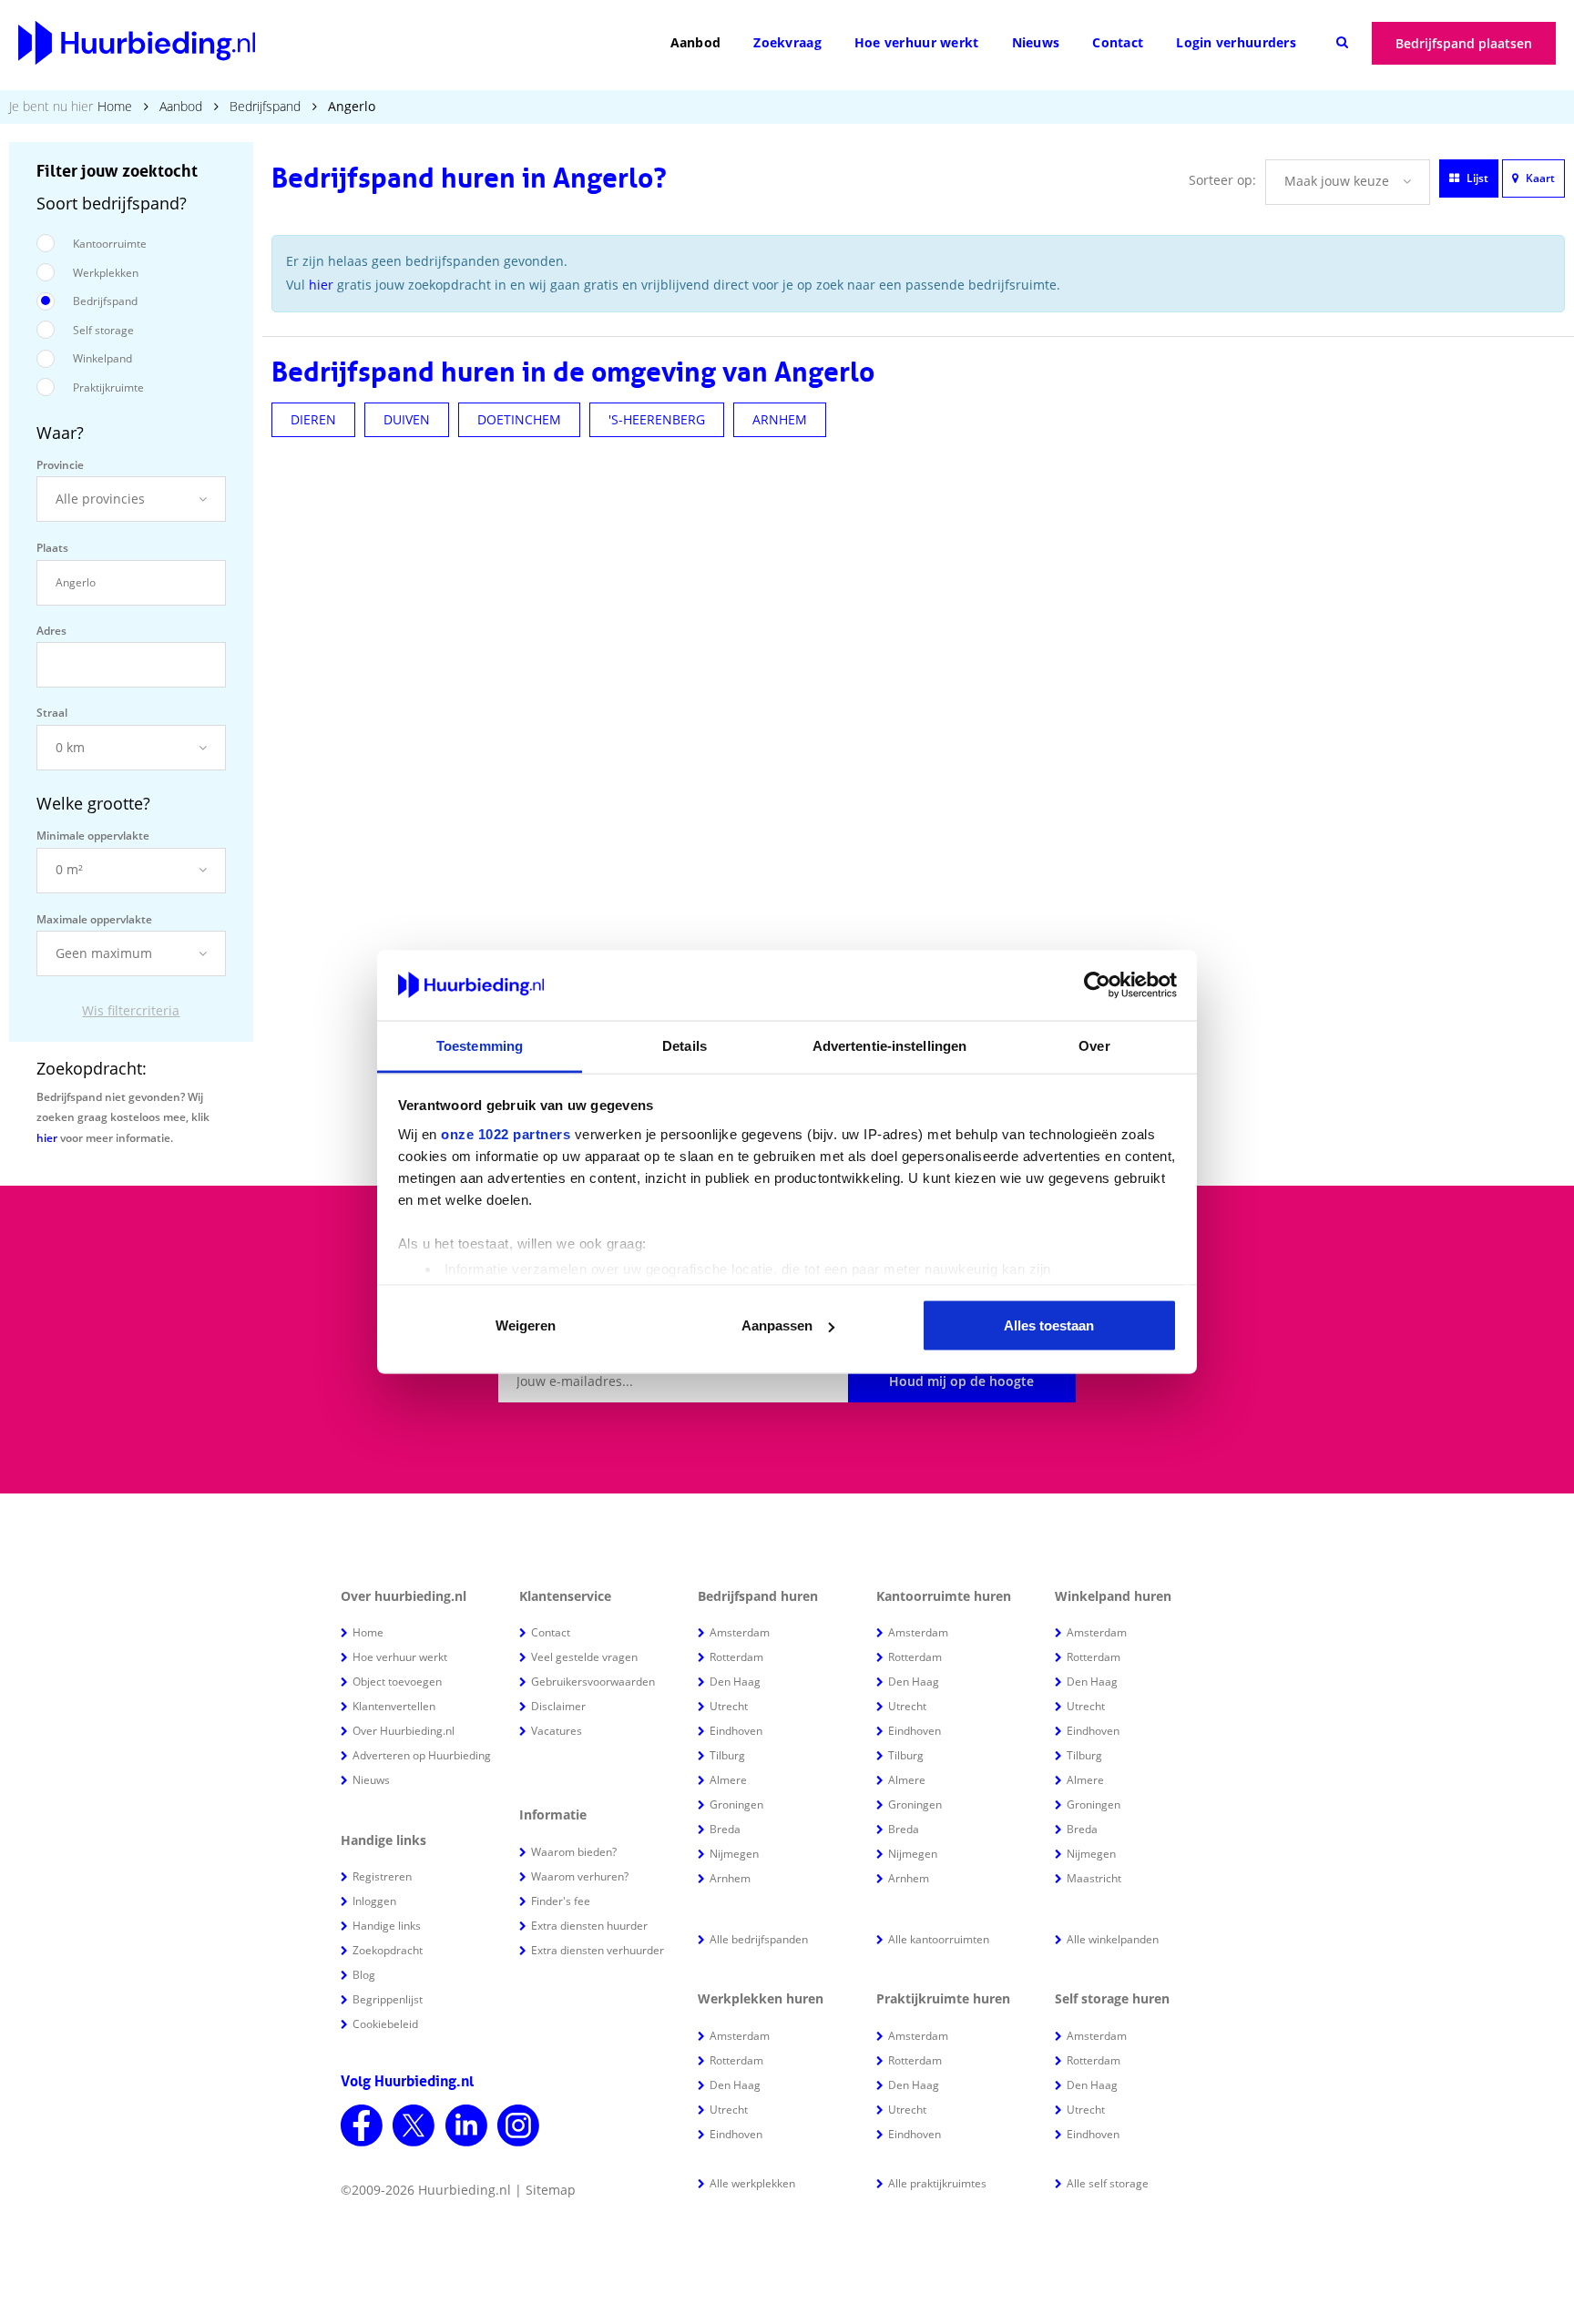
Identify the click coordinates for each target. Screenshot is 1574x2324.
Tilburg (727, 1755)
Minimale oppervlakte (93, 836)
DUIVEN (407, 419)
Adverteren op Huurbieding (422, 1755)
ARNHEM (780, 419)
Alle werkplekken (752, 2183)
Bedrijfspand (265, 106)
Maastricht (1094, 1878)
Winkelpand (102, 358)
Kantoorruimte (110, 244)
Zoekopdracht (388, 1950)
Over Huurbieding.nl (404, 1731)
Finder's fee (561, 1901)
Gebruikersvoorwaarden (593, 1682)
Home (115, 106)
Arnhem (730, 1878)
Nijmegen (734, 1854)
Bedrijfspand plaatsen (1464, 43)
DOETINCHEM (519, 419)
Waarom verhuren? (580, 1876)
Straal (52, 713)
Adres (51, 631)
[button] (131, 499)
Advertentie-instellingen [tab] (889, 1045)
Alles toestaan (1049, 1325)
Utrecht (729, 1706)
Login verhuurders (1236, 42)
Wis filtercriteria (131, 1010)
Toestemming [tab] (480, 1045)
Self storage (103, 330)
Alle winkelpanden (1113, 1939)
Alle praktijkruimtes (937, 2183)
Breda (725, 1829)
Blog (364, 1975)
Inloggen (374, 1901)
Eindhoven (736, 1731)
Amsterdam (740, 1632)
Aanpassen (777, 1325)
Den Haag (735, 1682)
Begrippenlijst (388, 1999)
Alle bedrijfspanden (759, 1939)
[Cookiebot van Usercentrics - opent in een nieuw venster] (1097, 985)
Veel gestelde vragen (584, 1657)
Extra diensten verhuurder (598, 1950)
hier (47, 1138)
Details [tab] (685, 1045)
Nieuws (1036, 42)
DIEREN (313, 419)
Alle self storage (1108, 2183)
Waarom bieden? (574, 1852)
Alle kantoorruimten (939, 1939)
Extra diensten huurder (589, 1926)
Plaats (52, 548)
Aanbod (696, 42)
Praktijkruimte (108, 387)
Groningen (736, 1804)
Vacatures (557, 1731)
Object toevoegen (397, 1682)
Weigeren (526, 1325)
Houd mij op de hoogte (961, 1381)
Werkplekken (106, 273)
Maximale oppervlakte (94, 919)
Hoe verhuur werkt (917, 42)
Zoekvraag (787, 42)
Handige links (387, 1926)
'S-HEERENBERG (657, 419)
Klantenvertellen (394, 1706)
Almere (728, 1780)
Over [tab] (1094, 1045)
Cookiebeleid (385, 2024)
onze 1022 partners (506, 1133)
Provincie (60, 465)
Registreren (382, 1876)
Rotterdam (736, 1657)
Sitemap (551, 2190)
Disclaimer (558, 1706)
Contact (1118, 42)
